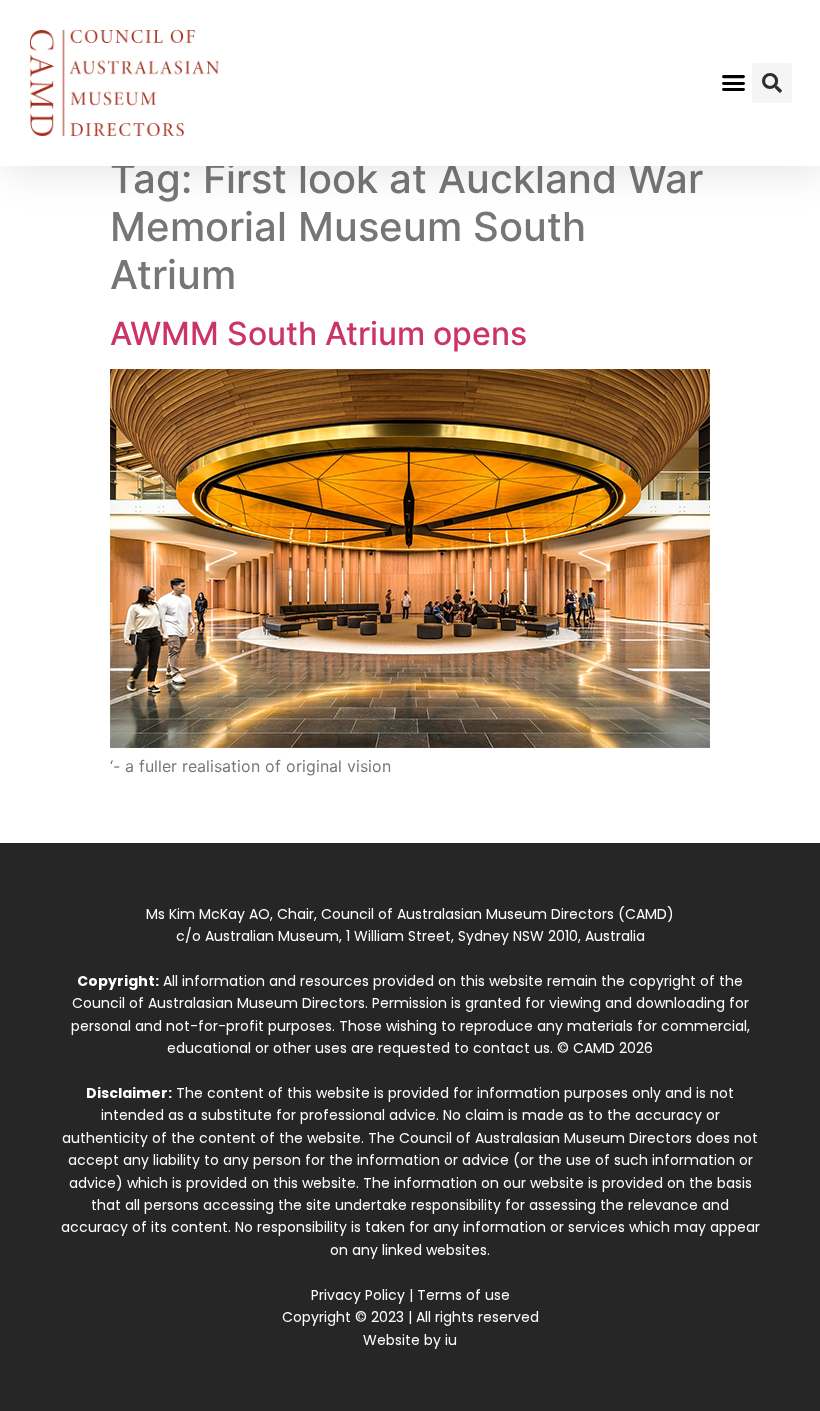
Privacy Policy (358, 1295)
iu (451, 1340)
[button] (734, 83)
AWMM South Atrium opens (318, 333)
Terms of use (463, 1295)
